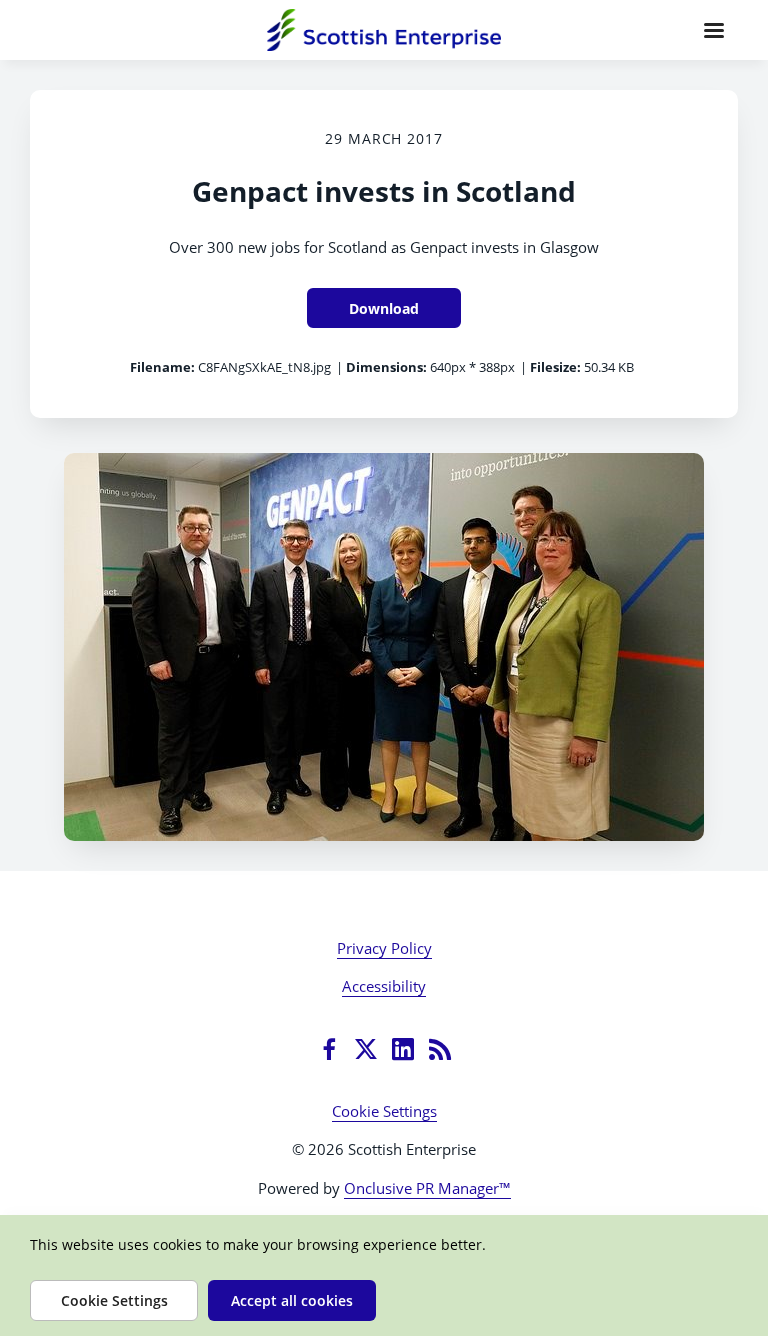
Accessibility (384, 986)
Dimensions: (386, 367)
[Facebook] (329, 1049)
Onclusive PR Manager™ (427, 1188)
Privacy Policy (384, 948)
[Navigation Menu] (714, 30)
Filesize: (555, 367)
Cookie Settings (384, 1111)
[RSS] (440, 1049)
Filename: (162, 367)
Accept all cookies (292, 1300)
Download (384, 308)
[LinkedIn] (403, 1049)
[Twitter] (366, 1049)
